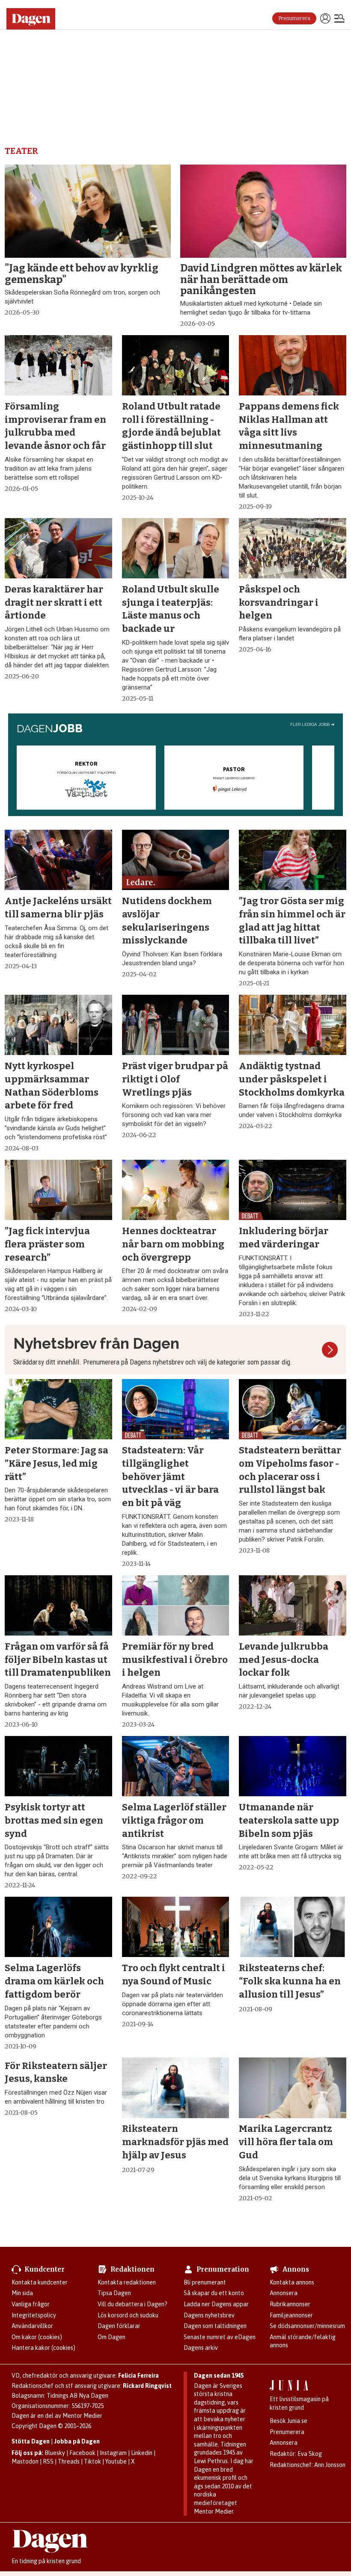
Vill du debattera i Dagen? (132, 2304)
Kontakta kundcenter (40, 2282)
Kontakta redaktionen (127, 2282)
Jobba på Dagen (77, 2441)
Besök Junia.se (289, 2421)
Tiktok (92, 2461)
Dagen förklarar (119, 2326)
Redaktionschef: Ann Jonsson (308, 2465)
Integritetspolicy (34, 2315)
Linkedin (142, 2453)
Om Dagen (112, 2337)
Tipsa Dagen (114, 2293)
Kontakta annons (292, 2282)
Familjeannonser (291, 2315)
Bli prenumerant (205, 2282)
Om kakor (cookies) (37, 2337)
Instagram (113, 2453)
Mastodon (25, 2461)
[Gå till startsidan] (34, 19)
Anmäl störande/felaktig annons (303, 2341)
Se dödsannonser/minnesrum (307, 2326)
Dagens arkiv (201, 2348)
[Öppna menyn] (339, 19)
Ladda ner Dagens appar (216, 2304)
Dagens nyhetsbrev (209, 2315)
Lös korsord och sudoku (128, 2315)
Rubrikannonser (290, 2304)
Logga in (325, 18)
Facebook (82, 2453)
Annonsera (284, 2293)
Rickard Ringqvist (147, 2386)
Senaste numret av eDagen (220, 2337)
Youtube (116, 2461)
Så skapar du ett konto (214, 2293)
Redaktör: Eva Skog (296, 2454)
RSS (48, 2461)
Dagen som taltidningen (215, 2326)
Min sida (22, 2293)
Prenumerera (294, 18)
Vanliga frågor (31, 2304)
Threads (69, 2461)
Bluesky (55, 2453)
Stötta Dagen (31, 2441)
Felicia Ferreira (138, 2376)
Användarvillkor (32, 2326)
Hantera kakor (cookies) (43, 2348)
